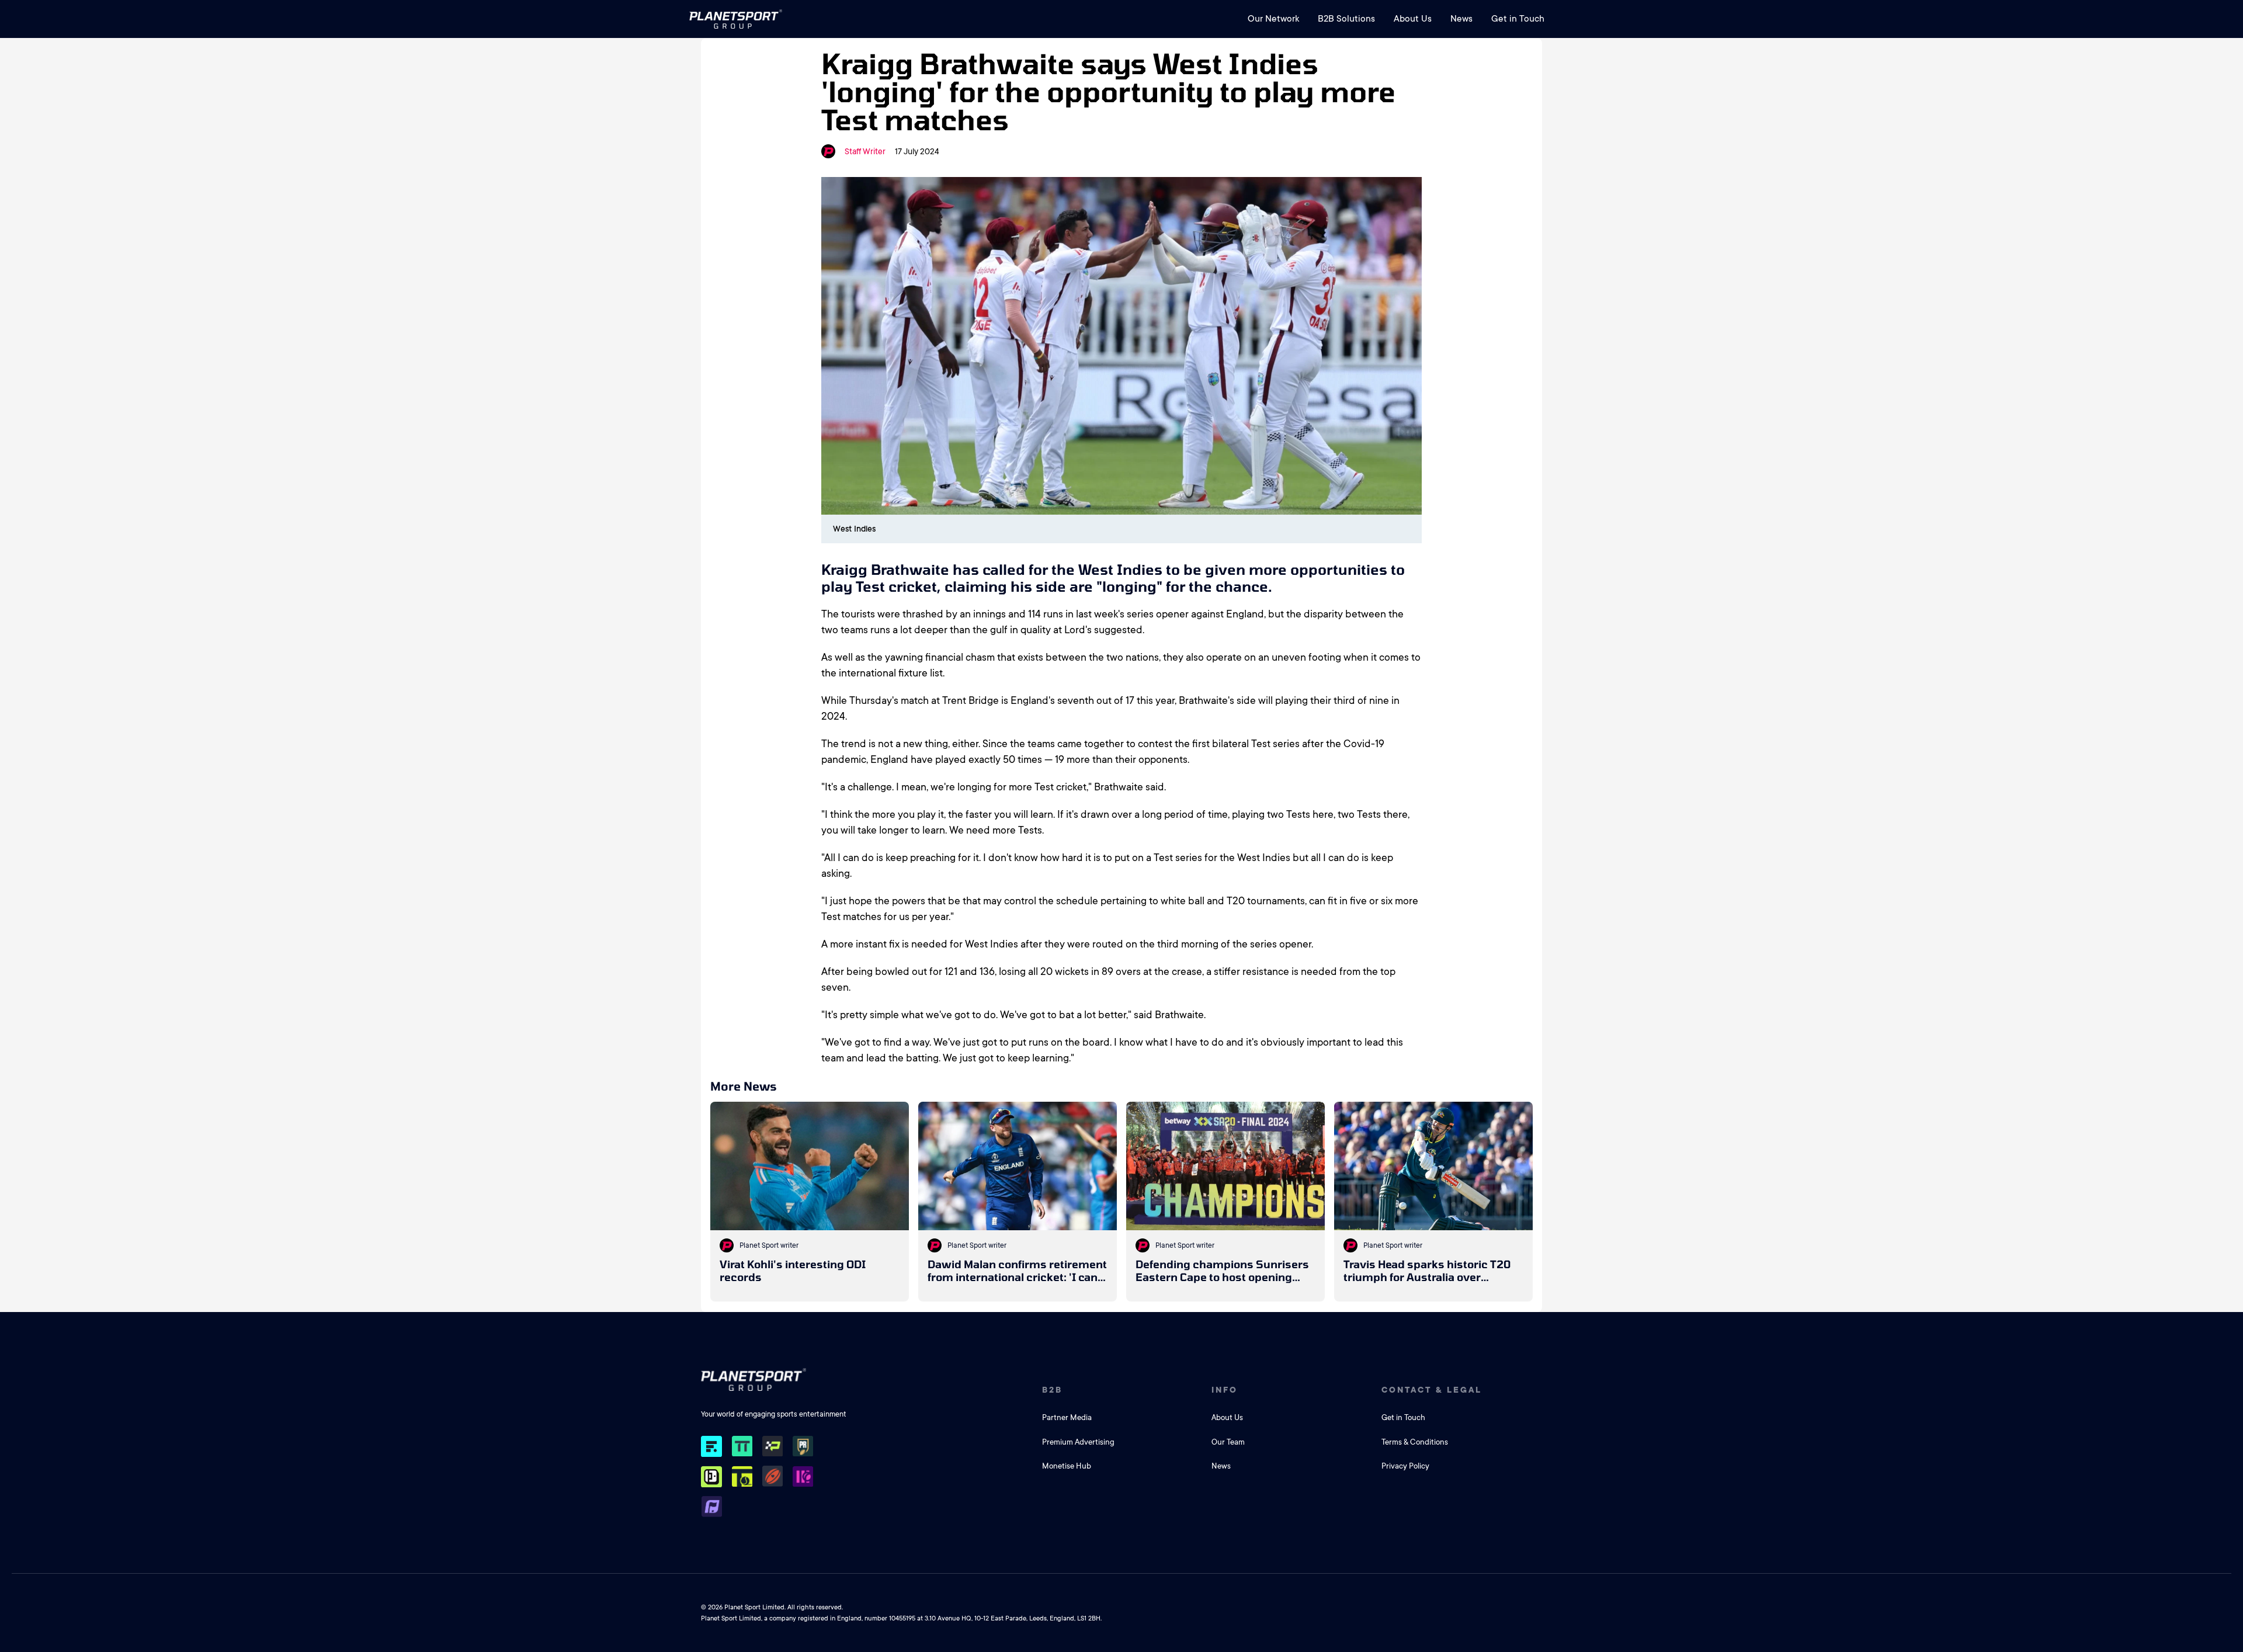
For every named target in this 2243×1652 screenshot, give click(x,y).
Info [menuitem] (1225, 1390)
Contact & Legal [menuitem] (1432, 1390)
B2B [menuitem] (1052, 1390)
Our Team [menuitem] (1228, 1442)
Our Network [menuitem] (1273, 19)
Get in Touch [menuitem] (1518, 19)
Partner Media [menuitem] (1067, 1417)
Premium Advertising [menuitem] (1078, 1442)
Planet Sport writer (769, 1245)
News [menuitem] (1461, 19)
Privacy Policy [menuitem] (1405, 1466)
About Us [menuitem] (1413, 19)
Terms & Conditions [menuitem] (1415, 1442)
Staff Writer (865, 151)
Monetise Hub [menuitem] (1067, 1466)
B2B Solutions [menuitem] (1346, 19)
